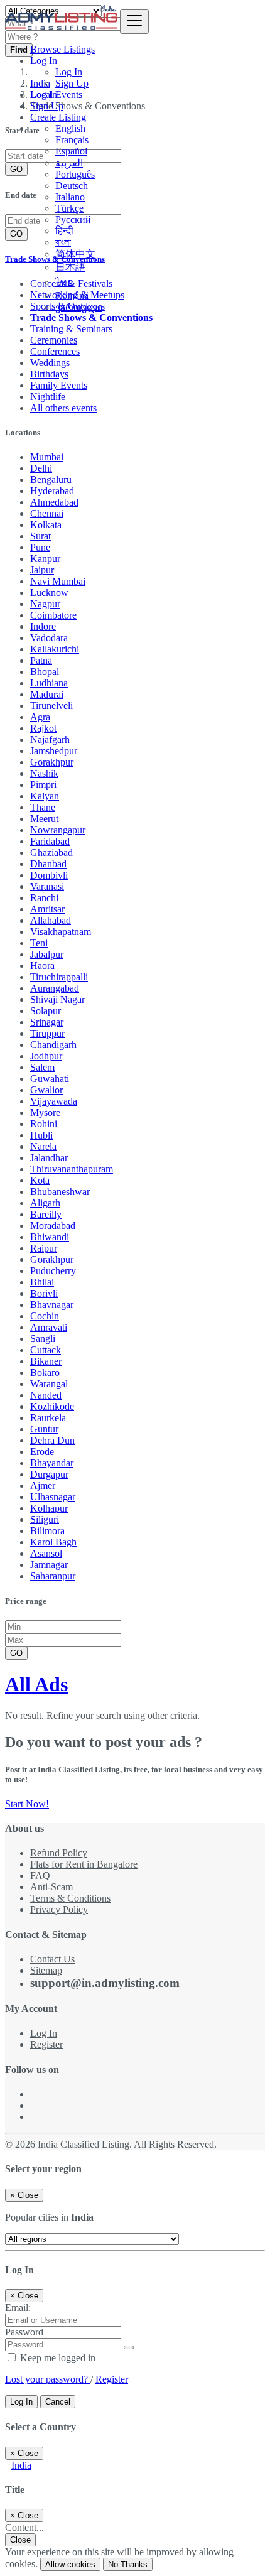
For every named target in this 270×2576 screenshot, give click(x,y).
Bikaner (46, 1361)
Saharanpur (53, 1576)
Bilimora (47, 1531)
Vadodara (49, 638)
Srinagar (47, 1022)
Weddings (50, 363)
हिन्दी (64, 231)
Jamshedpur (54, 751)
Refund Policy (59, 1853)
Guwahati (50, 1079)
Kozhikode (52, 1406)
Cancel (58, 2402)
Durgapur (49, 1474)
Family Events (59, 385)
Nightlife (48, 397)
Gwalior (46, 1090)
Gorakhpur (52, 762)
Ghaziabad (51, 852)
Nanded (46, 1395)
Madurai (47, 694)
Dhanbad (48, 864)
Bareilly (46, 1214)
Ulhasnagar (53, 1497)
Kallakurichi (55, 649)
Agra (40, 717)
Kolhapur (49, 1508)
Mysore (45, 1112)
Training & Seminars (71, 329)
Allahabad (51, 920)
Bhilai (42, 1282)
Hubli (41, 1135)
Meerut (44, 819)
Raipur (44, 1248)
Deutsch (72, 186)
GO (16, 1653)
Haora (42, 966)
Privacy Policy (59, 1909)
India (21, 2465)
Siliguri (45, 1519)
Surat (40, 536)
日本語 (70, 267)
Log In (69, 72)
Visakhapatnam (61, 932)
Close (20, 2540)
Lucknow (49, 593)
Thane (43, 807)
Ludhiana (49, 683)
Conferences (55, 351)
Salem (42, 1067)
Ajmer (43, 1486)
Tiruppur (47, 1033)
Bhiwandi (50, 1237)
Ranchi (44, 898)
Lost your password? (48, 2379)
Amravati (49, 1327)
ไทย (64, 282)
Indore (43, 626)
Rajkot (43, 728)
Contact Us (52, 1959)
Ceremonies (54, 340)
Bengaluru (51, 479)
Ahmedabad (54, 502)
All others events (63, 408)
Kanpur (45, 559)
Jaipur (42, 570)
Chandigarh (53, 1045)
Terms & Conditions (70, 1898)
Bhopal (45, 672)
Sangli (43, 1339)
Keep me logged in (57, 2358)
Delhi (41, 468)
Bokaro (45, 1372)
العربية (69, 163)
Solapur (46, 1011)
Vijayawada (54, 1101)
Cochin (45, 1316)
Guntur (44, 1429)
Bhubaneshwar (60, 1192)
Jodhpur (46, 1056)
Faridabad (50, 841)
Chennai (47, 513)
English (70, 128)
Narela (43, 1146)
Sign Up (72, 83)
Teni (39, 943)
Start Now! (27, 1804)
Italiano (70, 197)
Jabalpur (47, 954)
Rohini (44, 1124)
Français (72, 140)
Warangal (49, 1384)
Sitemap (46, 1970)
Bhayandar (52, 1463)
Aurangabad (55, 988)
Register (46, 2044)
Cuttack (46, 1350)
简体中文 (75, 254)
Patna (41, 660)
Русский (73, 219)
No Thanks (128, 2564)
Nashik (44, 773)
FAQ (40, 1875)
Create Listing (58, 117)
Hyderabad (52, 491)
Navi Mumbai (58, 581)
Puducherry (53, 1271)
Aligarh (45, 1203)
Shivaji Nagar (57, 999)
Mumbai (47, 457)
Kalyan (45, 796)
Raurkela (48, 1418)
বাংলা (63, 242)
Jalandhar (49, 1158)
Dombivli (49, 875)
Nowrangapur (58, 830)
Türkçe (69, 208)
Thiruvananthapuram (72, 1169)
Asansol (46, 1553)
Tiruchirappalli (59, 977)
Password (24, 2332)
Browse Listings (62, 49)
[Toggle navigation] (134, 22)
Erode (42, 1452)
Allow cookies (70, 2564)
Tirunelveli (51, 706)
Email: (18, 2308)
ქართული (79, 307)
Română (72, 295)
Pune (40, 547)
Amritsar (47, 909)
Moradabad (53, 1226)
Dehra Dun (52, 1440)
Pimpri (43, 785)
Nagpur (45, 604)
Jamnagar (49, 1565)
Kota (40, 1180)
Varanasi (47, 886)
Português (75, 174)
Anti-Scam (51, 1887)
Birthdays (49, 374)
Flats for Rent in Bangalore (84, 1864)
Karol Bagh (53, 1542)
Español (71, 151)
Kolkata (46, 525)
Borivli (44, 1293)
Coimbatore (53, 615)
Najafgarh (50, 739)
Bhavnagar (52, 1305)
